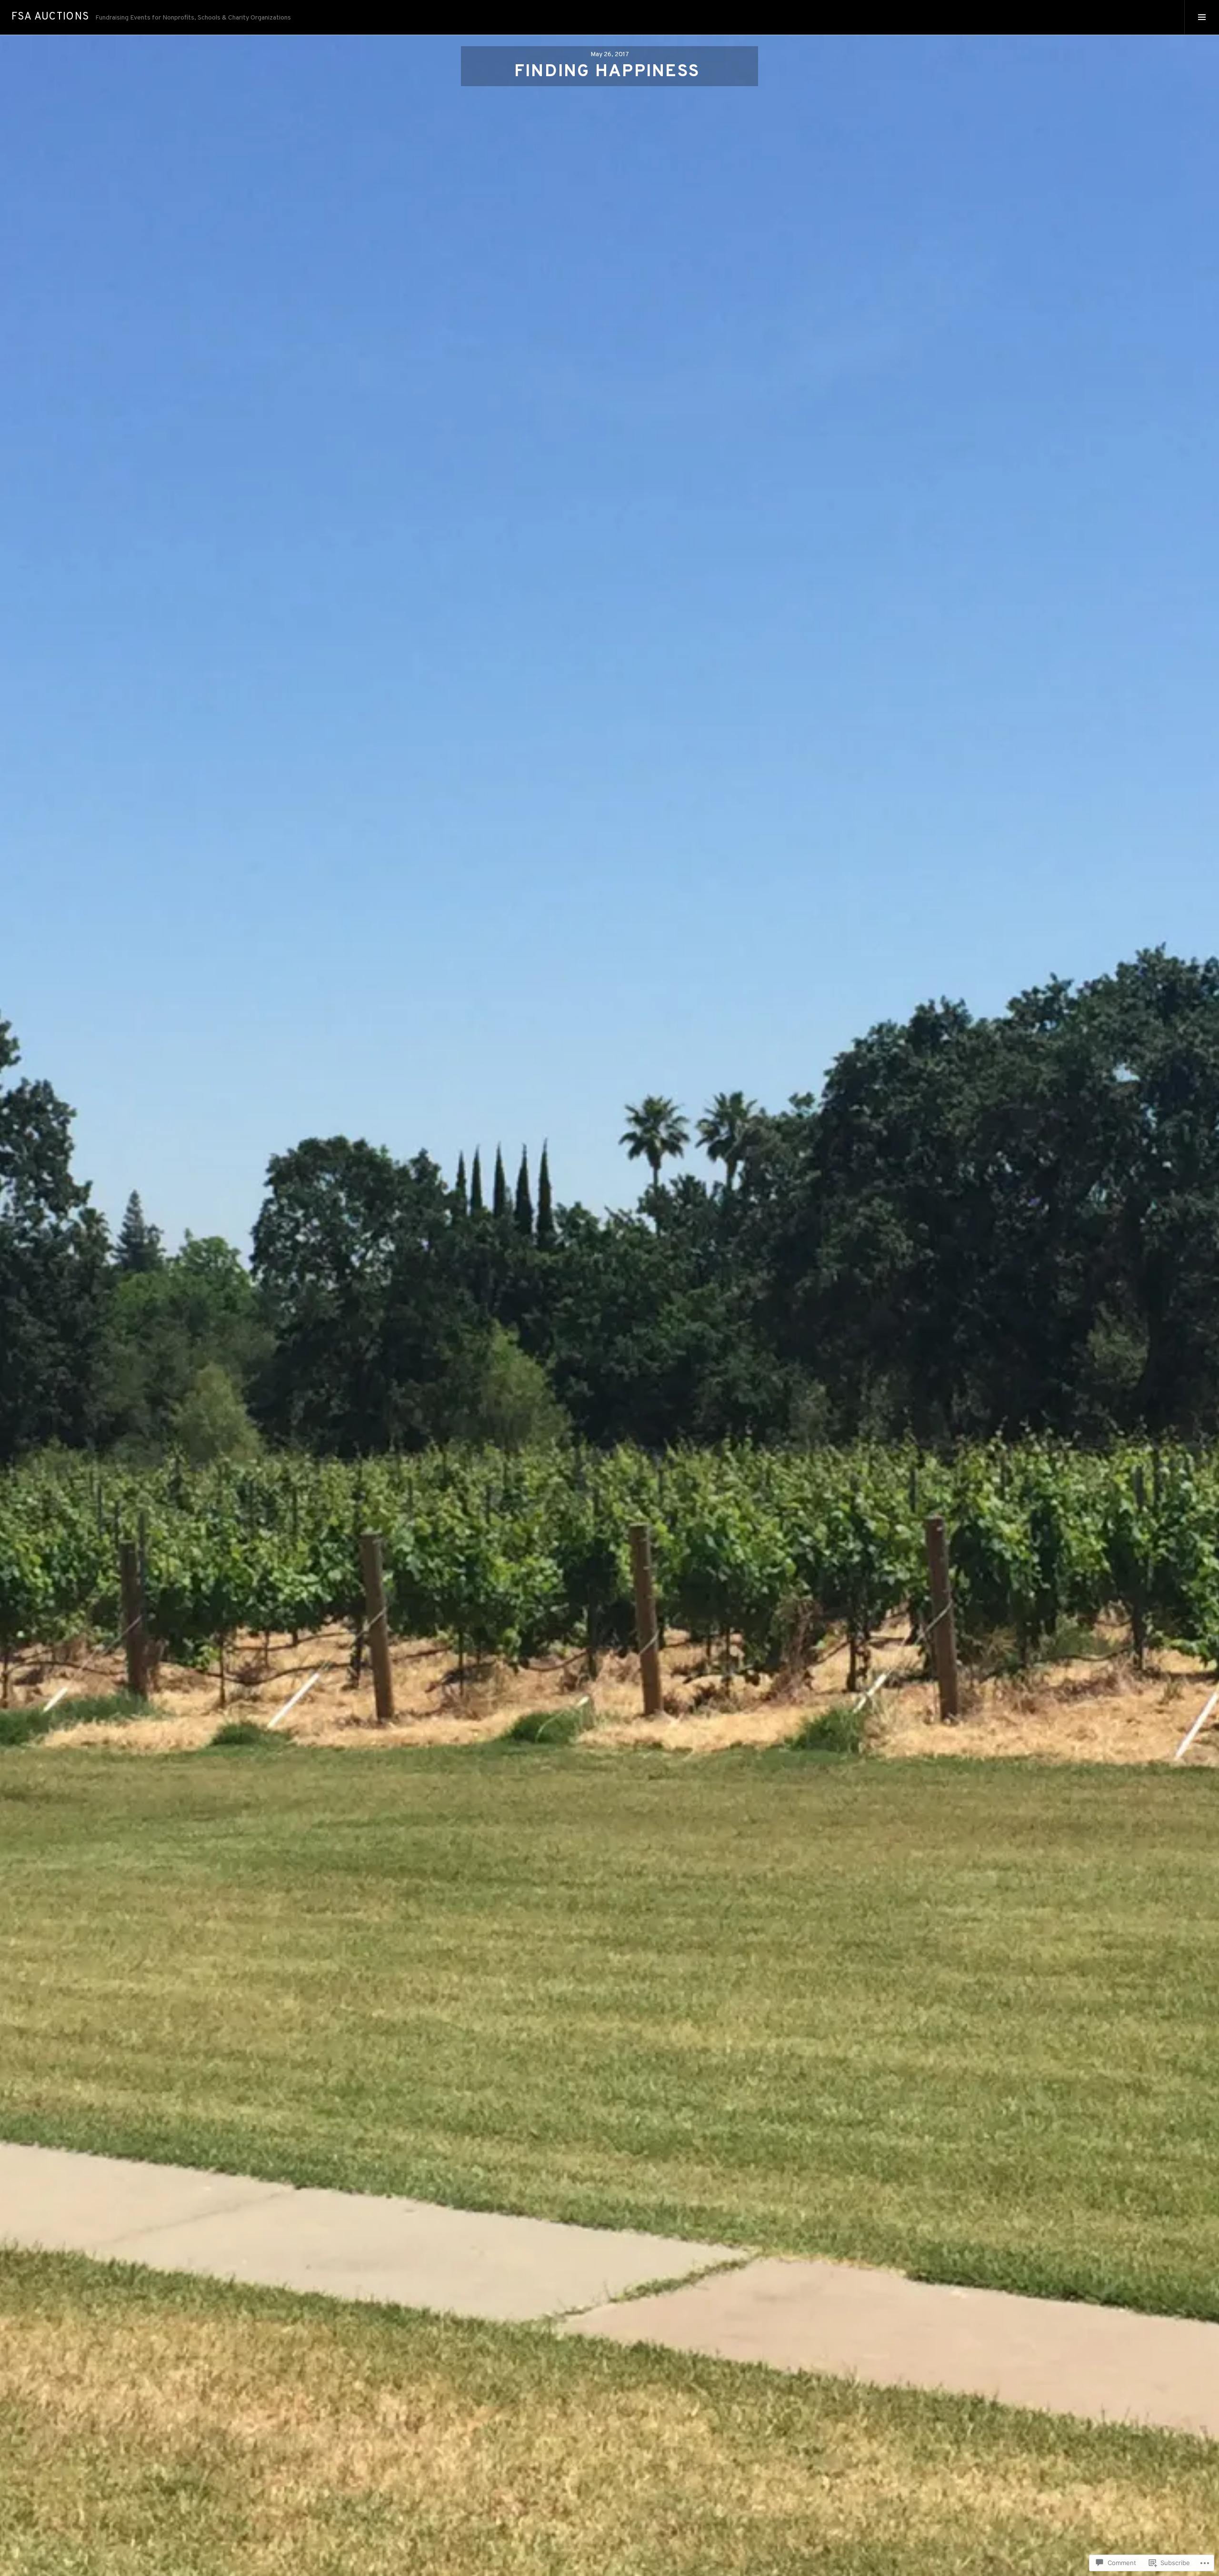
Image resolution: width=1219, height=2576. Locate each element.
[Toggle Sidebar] (1202, 17)
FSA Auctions (50, 17)
